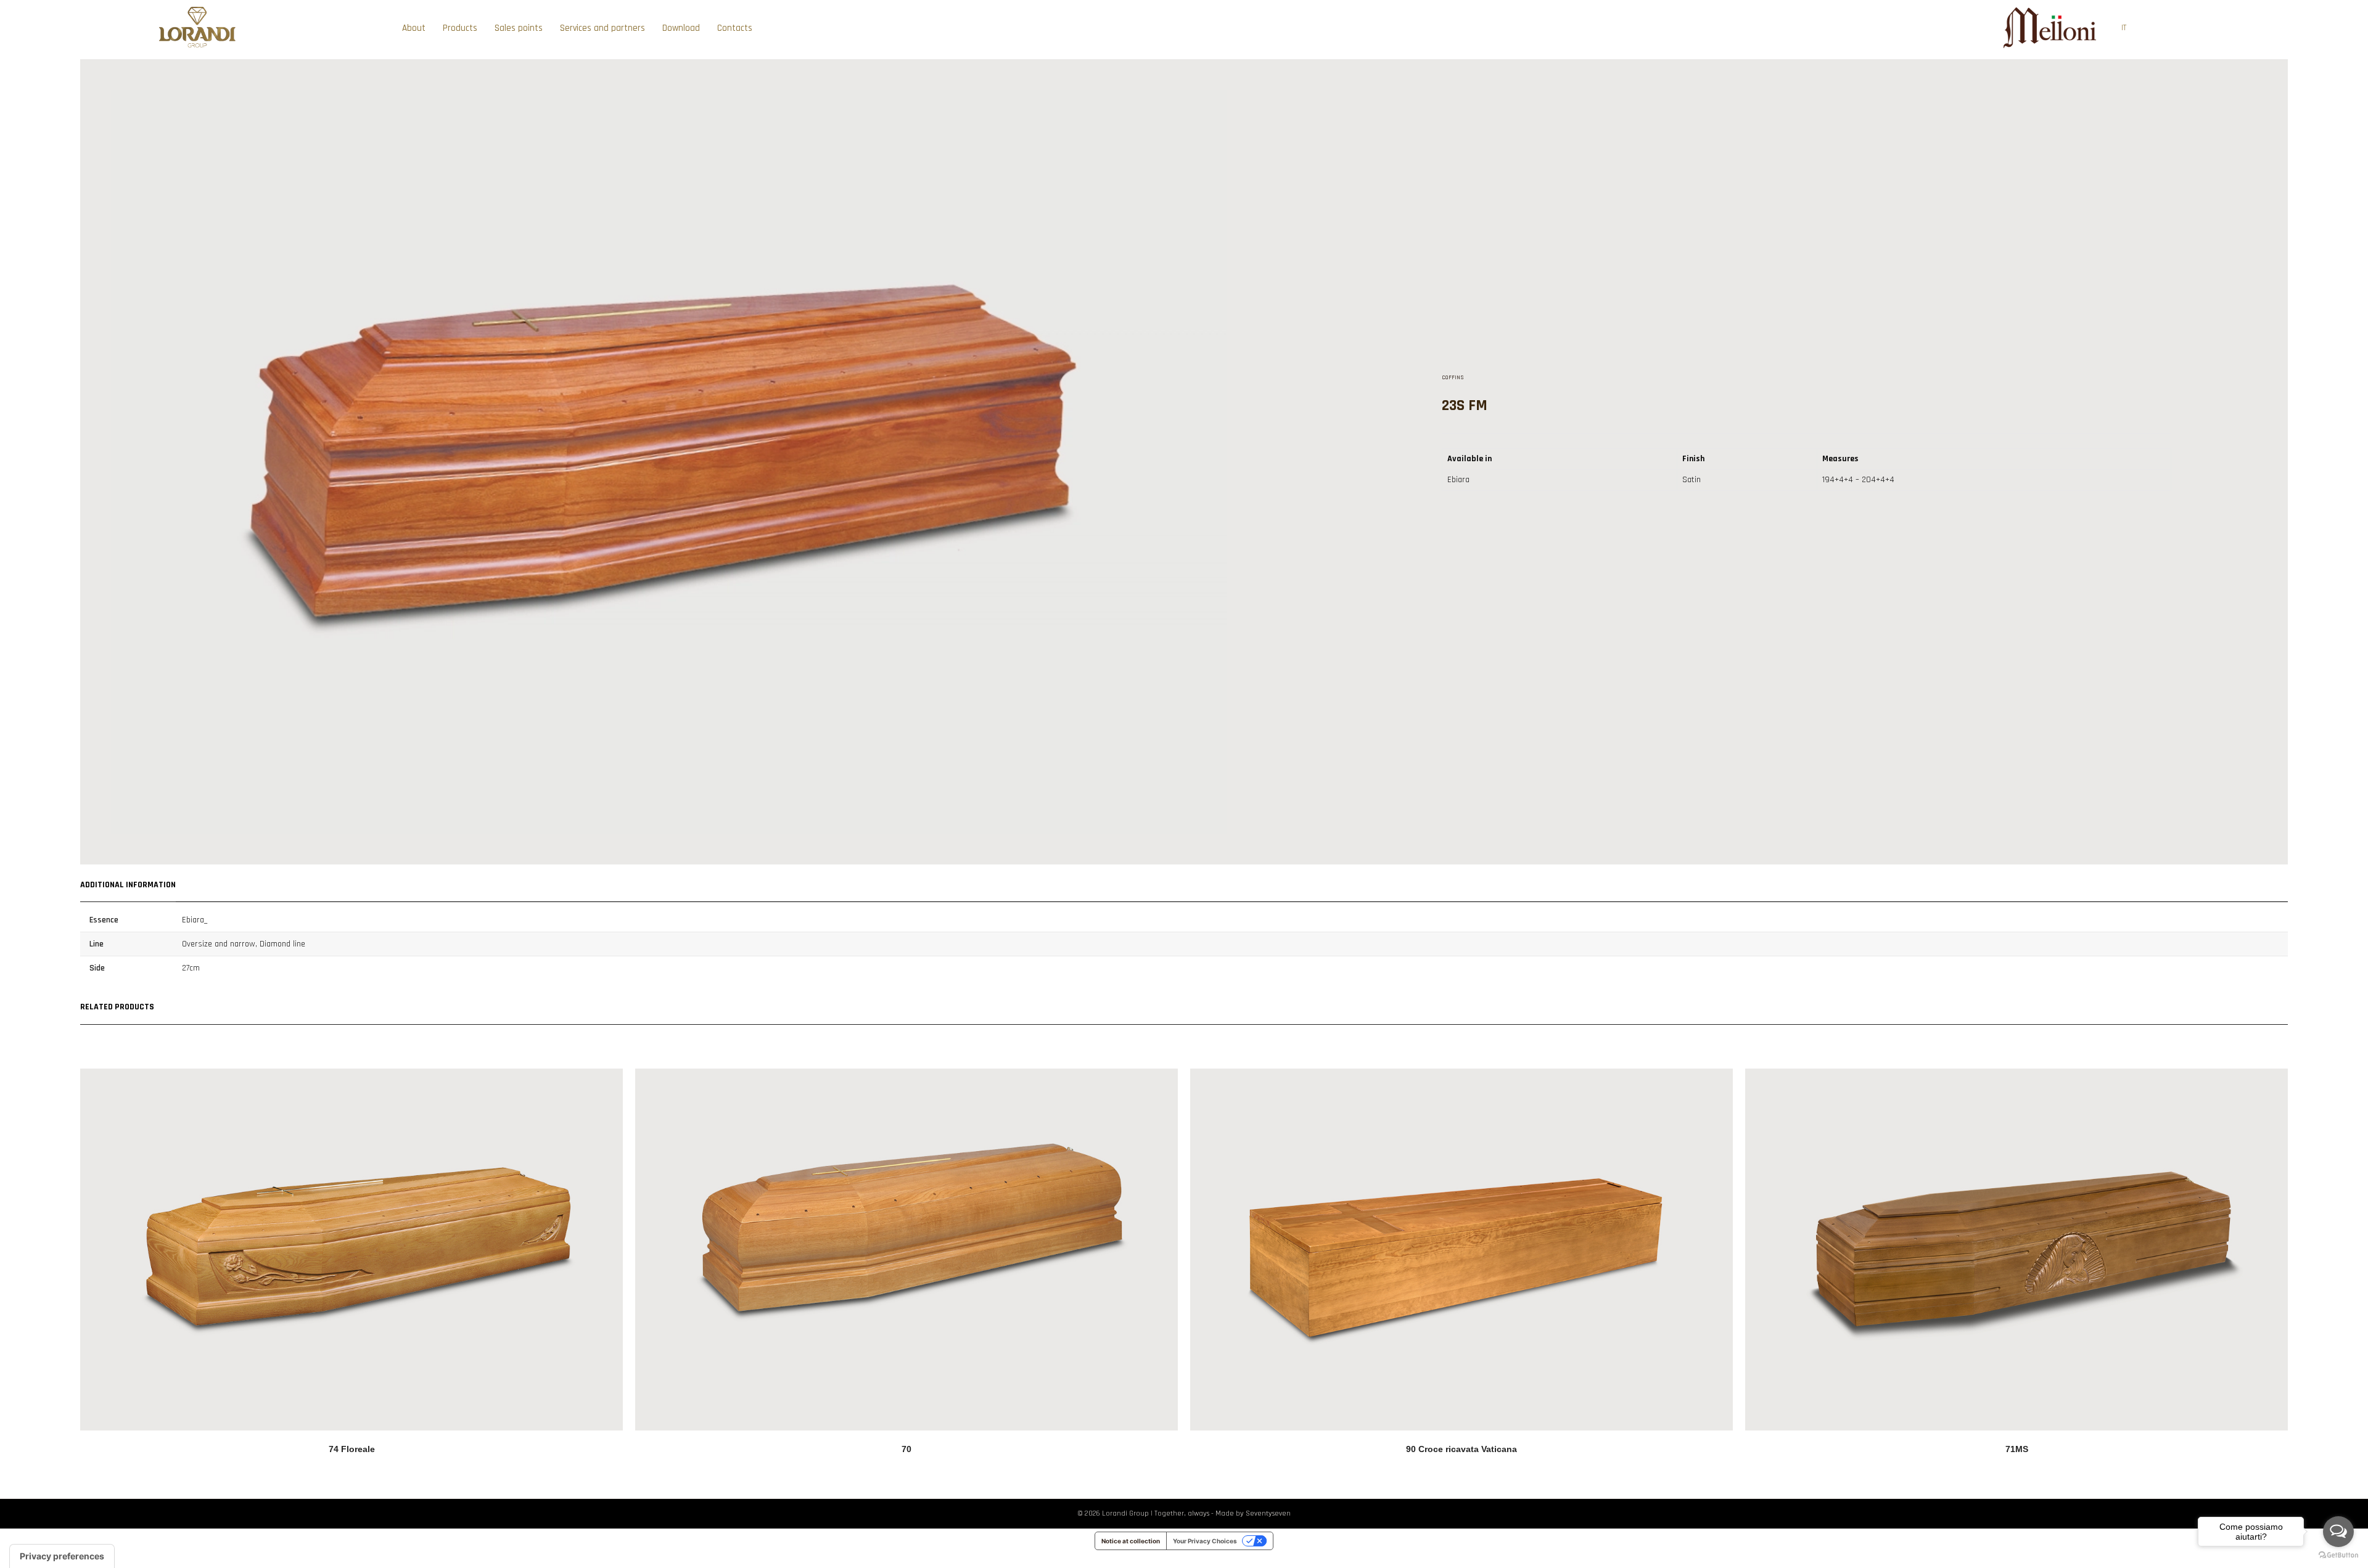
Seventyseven (1268, 1513)
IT (2124, 28)
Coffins (1453, 377)
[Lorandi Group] (197, 47)
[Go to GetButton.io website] (2338, 1555)
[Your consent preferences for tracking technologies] (62, 1556)
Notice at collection (1131, 1541)
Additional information (128, 885)
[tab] (128, 883)
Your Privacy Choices (1205, 1541)
